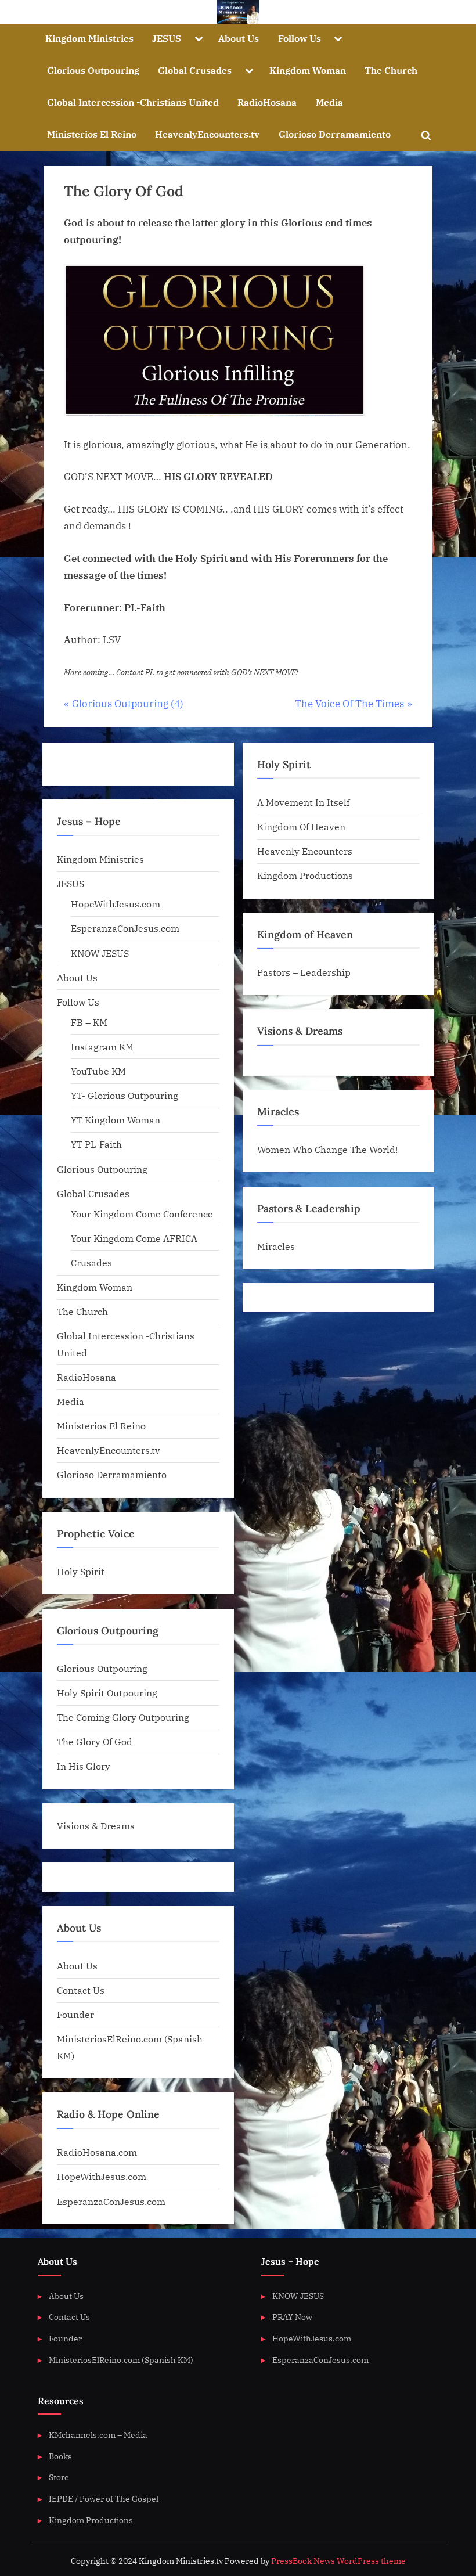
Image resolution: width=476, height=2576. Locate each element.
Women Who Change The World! (327, 1149)
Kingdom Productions (305, 875)
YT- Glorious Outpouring (125, 1095)
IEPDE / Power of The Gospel (104, 2498)
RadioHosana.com (97, 2152)
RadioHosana (267, 102)
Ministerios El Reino (92, 134)
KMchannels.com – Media (98, 2435)
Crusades (91, 1262)
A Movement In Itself (303, 802)
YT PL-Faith (96, 1144)
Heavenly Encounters (305, 851)
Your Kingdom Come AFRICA (134, 1238)
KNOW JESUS (100, 953)
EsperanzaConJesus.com (125, 928)
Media (329, 102)
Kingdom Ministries (89, 38)
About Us (239, 38)
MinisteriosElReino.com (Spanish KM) (121, 2360)
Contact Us (81, 1990)
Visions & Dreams (96, 1826)
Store (59, 2477)
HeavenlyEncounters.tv (207, 134)
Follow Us (300, 38)
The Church (391, 70)
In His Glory (84, 1766)
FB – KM (89, 1022)
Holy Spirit (81, 1571)
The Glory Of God (95, 1741)
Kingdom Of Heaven (301, 826)
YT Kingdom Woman (116, 1120)
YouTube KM (98, 1071)
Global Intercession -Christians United (133, 102)
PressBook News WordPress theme (338, 2561)
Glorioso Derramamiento (335, 134)
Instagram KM (102, 1046)
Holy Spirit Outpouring (107, 1693)
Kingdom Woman (308, 70)
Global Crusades (195, 70)
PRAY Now (292, 2317)
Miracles (276, 1246)
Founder (75, 2014)
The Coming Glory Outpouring (123, 1717)
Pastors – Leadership (304, 972)
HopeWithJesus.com (116, 904)
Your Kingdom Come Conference (142, 1214)
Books (60, 2456)
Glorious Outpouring (93, 70)
